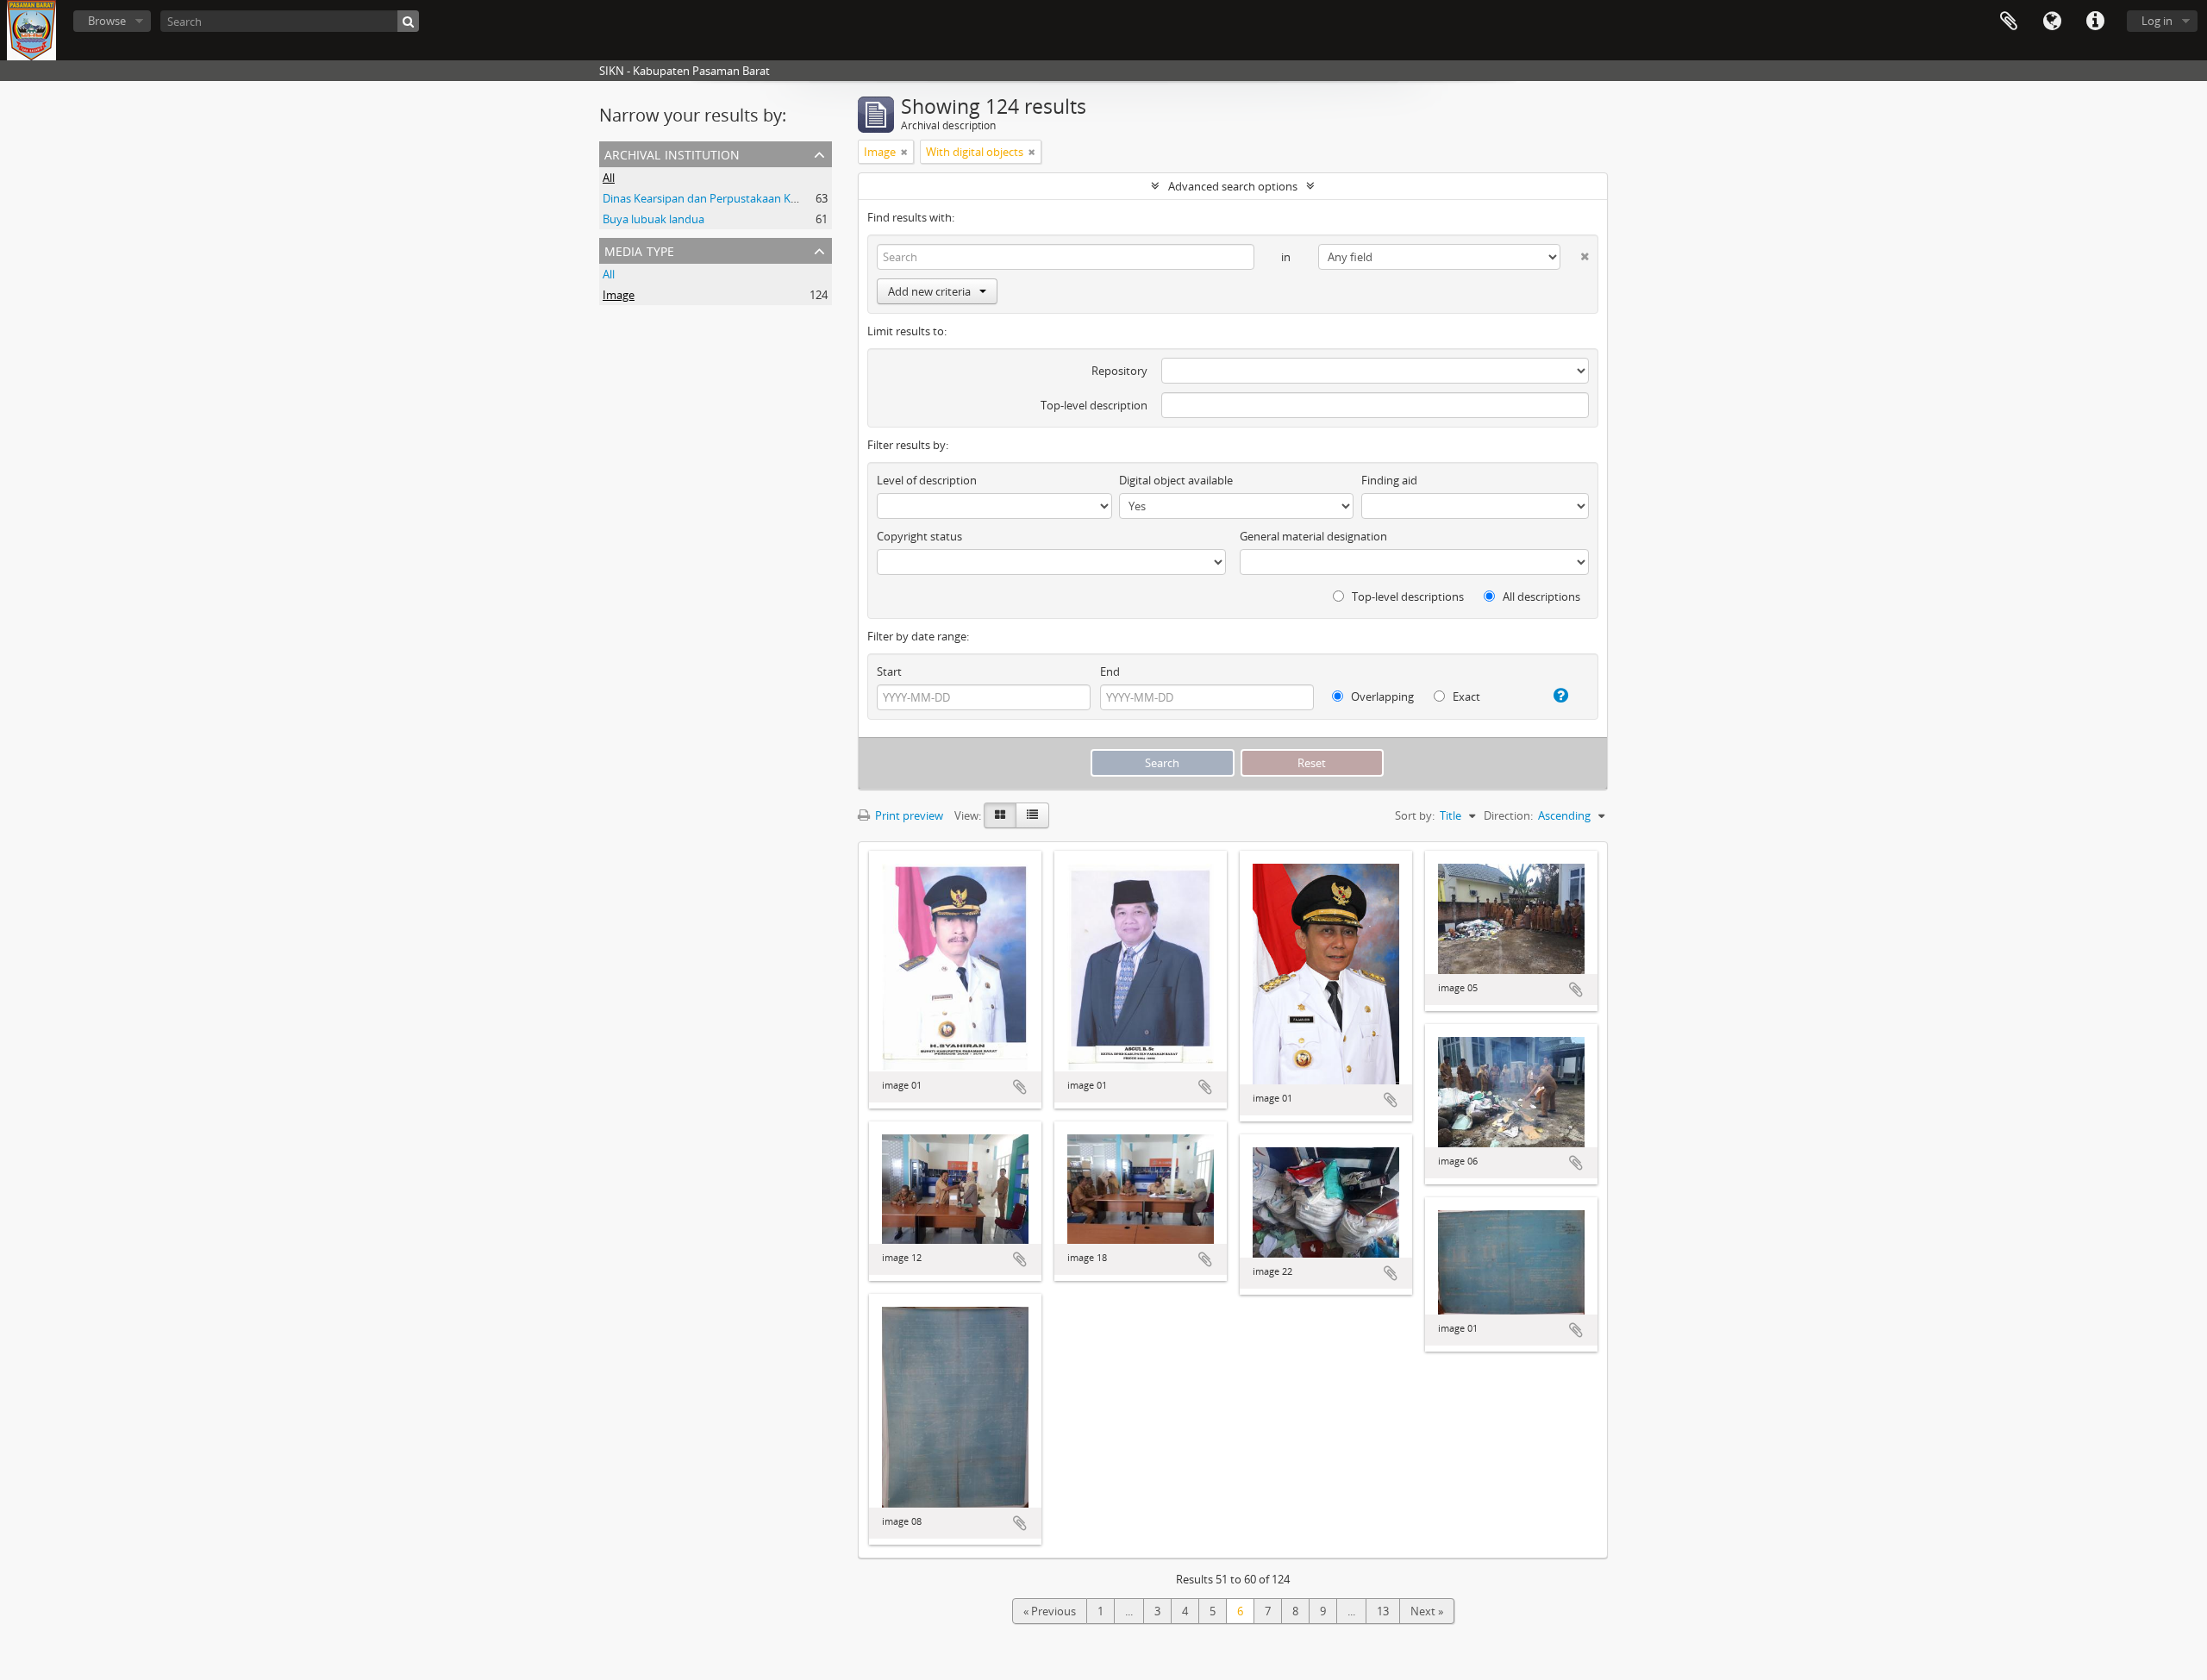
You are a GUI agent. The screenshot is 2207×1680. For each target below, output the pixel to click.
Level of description (927, 480)
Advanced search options (1233, 186)
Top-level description (1094, 405)
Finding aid (1389, 480)
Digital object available (1176, 480)
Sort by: (1415, 815)
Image (619, 295)
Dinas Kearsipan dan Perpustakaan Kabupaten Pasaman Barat (762, 198)
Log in (2157, 21)
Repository (1119, 371)
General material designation (1313, 536)
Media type (639, 250)
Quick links (2095, 22)
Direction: (1508, 815)
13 (1383, 1611)
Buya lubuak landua (653, 219)
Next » (1427, 1611)
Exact (1465, 696)
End (1110, 671)
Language (2052, 22)
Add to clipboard (1020, 1087)
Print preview (908, 815)
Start (889, 671)
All (609, 178)
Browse (107, 21)
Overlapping (1381, 696)
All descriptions (1540, 596)
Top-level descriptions (1407, 596)
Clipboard (2009, 22)
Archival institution (672, 153)
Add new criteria (929, 291)
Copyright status (919, 536)
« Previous (1050, 1611)
